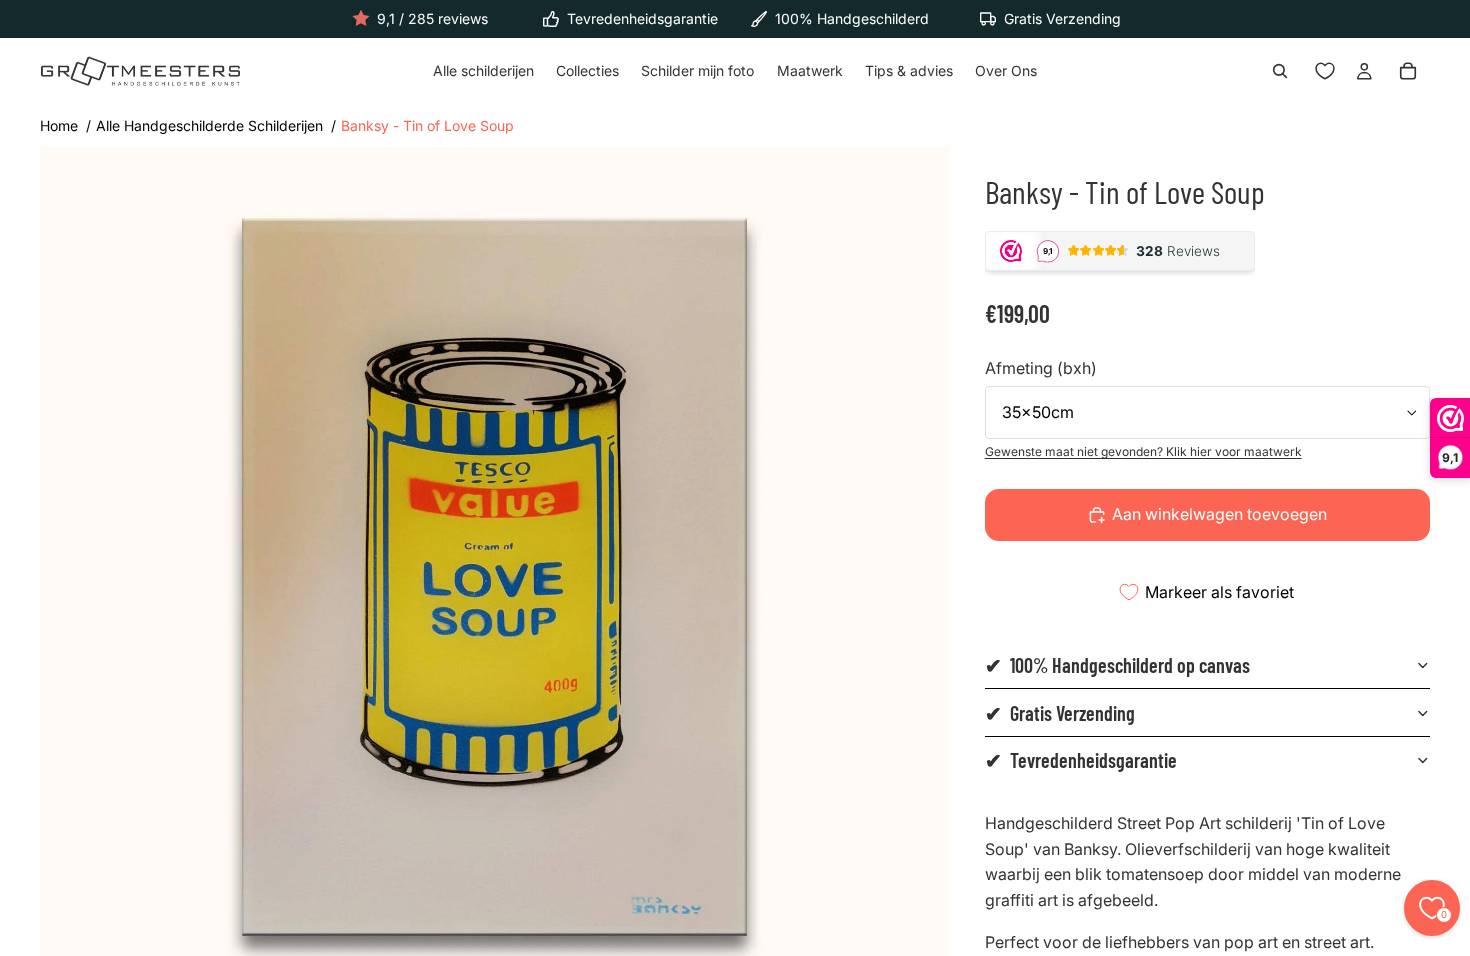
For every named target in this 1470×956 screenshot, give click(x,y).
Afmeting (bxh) (1041, 368)
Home (59, 125)
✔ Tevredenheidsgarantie (1081, 760)
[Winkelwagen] (1408, 72)
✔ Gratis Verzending (1060, 713)
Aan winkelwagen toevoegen (1219, 514)
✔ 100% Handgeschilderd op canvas (1117, 665)
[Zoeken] (1280, 72)
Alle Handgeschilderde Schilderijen (209, 125)
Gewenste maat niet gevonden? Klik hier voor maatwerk (1143, 451)
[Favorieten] (1325, 72)
